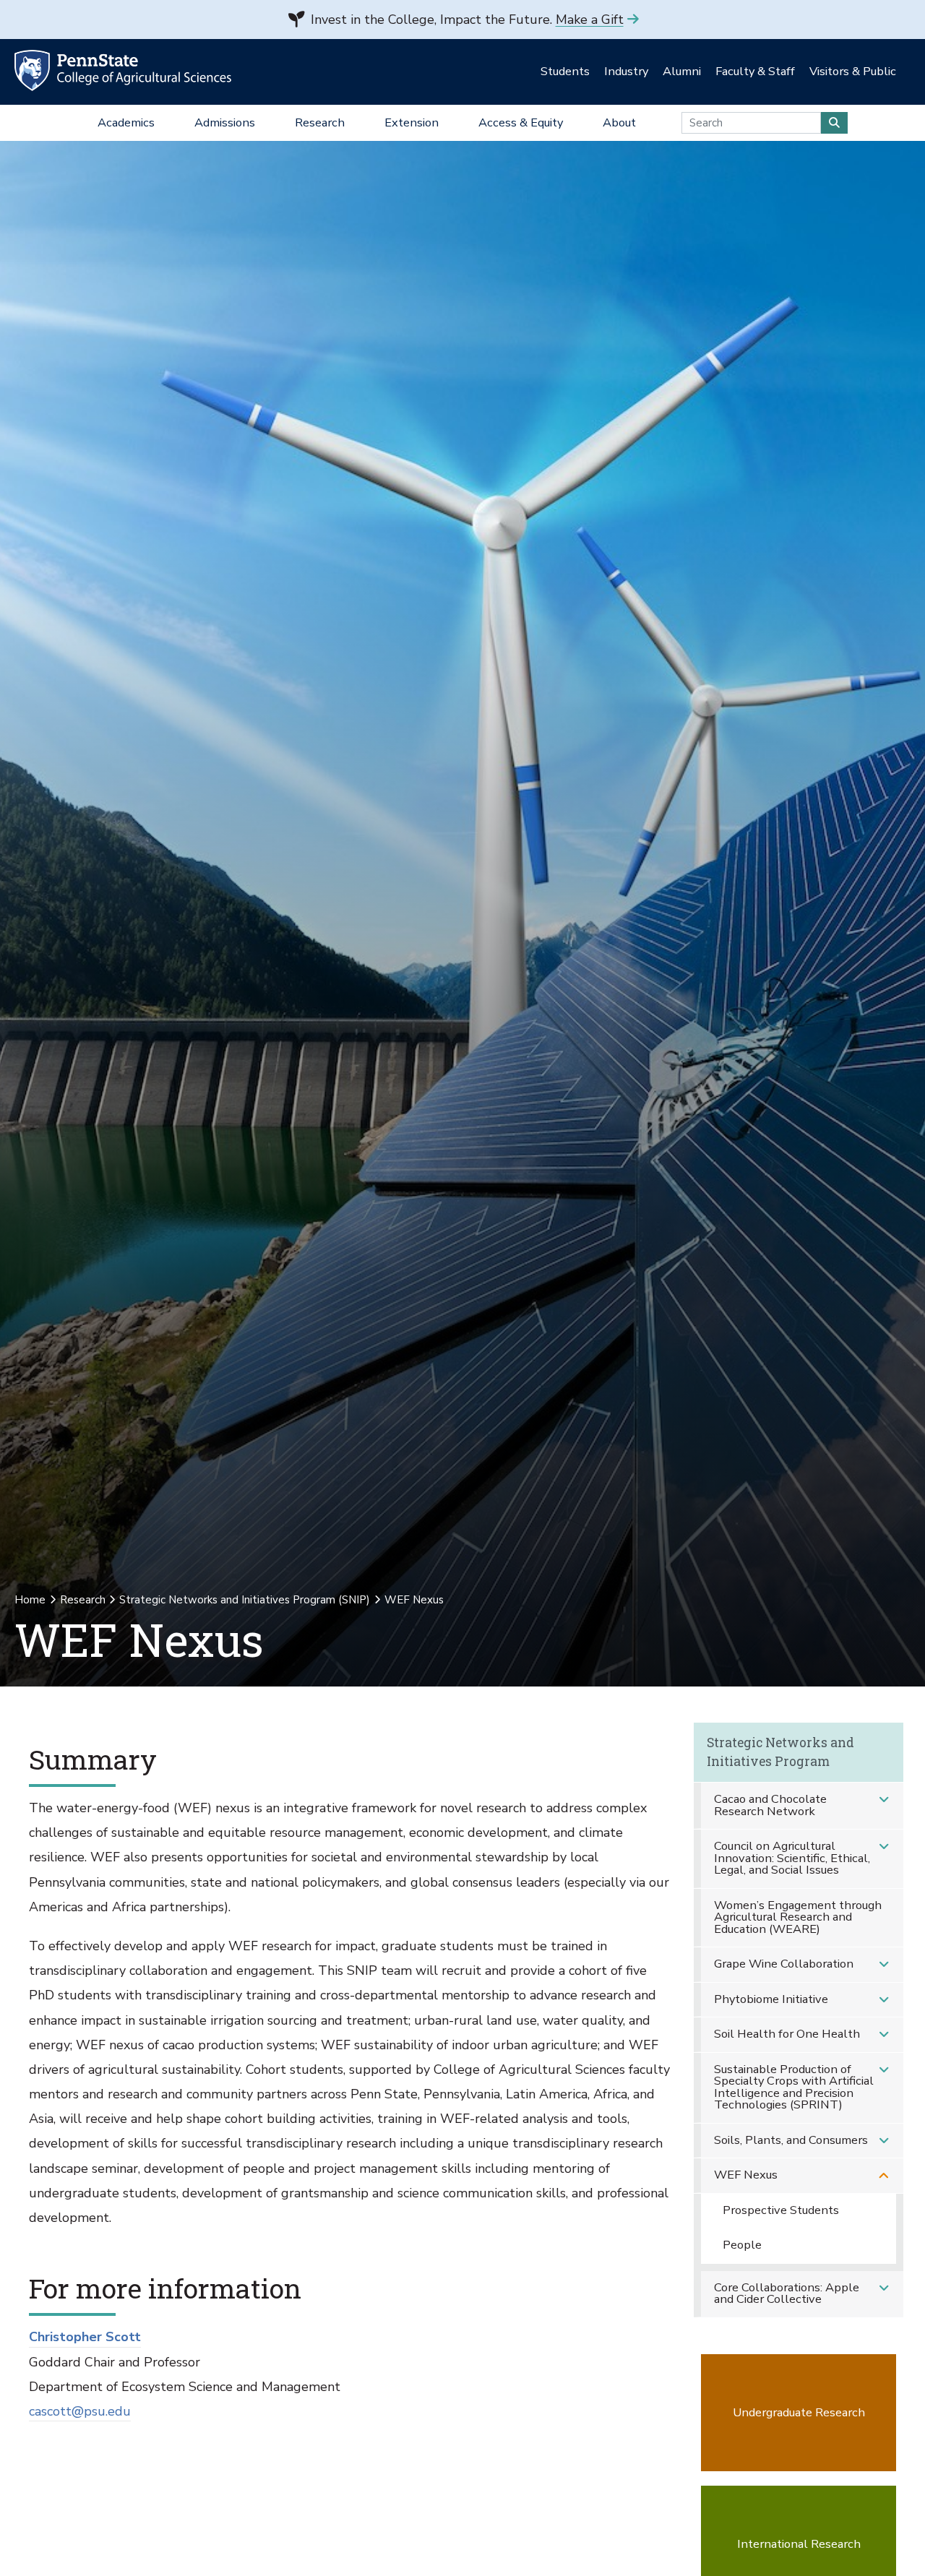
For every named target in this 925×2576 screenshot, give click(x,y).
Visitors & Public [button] (853, 71)
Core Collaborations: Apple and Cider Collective (787, 2293)
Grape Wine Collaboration (784, 1964)
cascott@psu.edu (80, 2411)
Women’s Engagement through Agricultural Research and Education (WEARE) (798, 1917)
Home (30, 1600)
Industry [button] (626, 71)
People (742, 2245)
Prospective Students (781, 2210)
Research (83, 1600)
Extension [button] (412, 122)
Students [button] (565, 71)
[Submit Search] (834, 123)
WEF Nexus (746, 2175)
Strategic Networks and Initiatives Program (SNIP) (245, 1600)
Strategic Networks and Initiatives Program (780, 1752)
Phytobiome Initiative (771, 1999)
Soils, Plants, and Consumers (791, 2140)
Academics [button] (126, 122)
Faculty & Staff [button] (755, 71)
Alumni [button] (682, 71)
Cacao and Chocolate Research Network (770, 1805)
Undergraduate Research (799, 2412)
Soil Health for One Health (787, 2034)
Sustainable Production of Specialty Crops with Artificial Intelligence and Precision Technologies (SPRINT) (794, 2087)
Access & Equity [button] (521, 122)
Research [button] (320, 122)
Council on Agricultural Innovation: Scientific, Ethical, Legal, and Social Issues (792, 1858)
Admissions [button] (225, 122)
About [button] (619, 122)
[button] (884, 1800)
